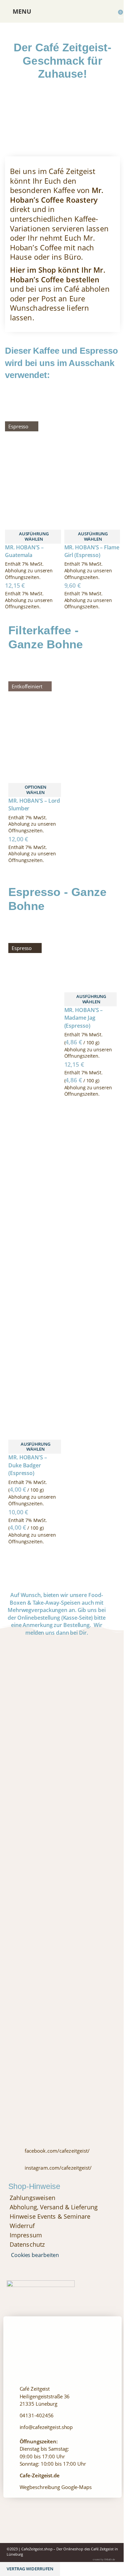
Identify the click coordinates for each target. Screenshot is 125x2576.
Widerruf (22, 2226)
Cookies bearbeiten (35, 2255)
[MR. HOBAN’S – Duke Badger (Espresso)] (35, 1172)
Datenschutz (27, 2244)
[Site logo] (62, 11)
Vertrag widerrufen (30, 2569)
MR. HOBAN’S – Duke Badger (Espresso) (28, 1465)
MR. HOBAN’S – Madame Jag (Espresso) (84, 1018)
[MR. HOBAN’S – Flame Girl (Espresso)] (92, 429)
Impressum (26, 2235)
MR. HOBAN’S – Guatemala (24, 551)
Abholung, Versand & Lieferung (54, 2207)
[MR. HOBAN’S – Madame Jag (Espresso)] (91, 949)
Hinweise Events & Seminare (50, 2216)
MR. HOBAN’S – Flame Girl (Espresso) (92, 551)
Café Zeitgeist (102, 2549)
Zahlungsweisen (32, 2198)
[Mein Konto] (104, 11)
